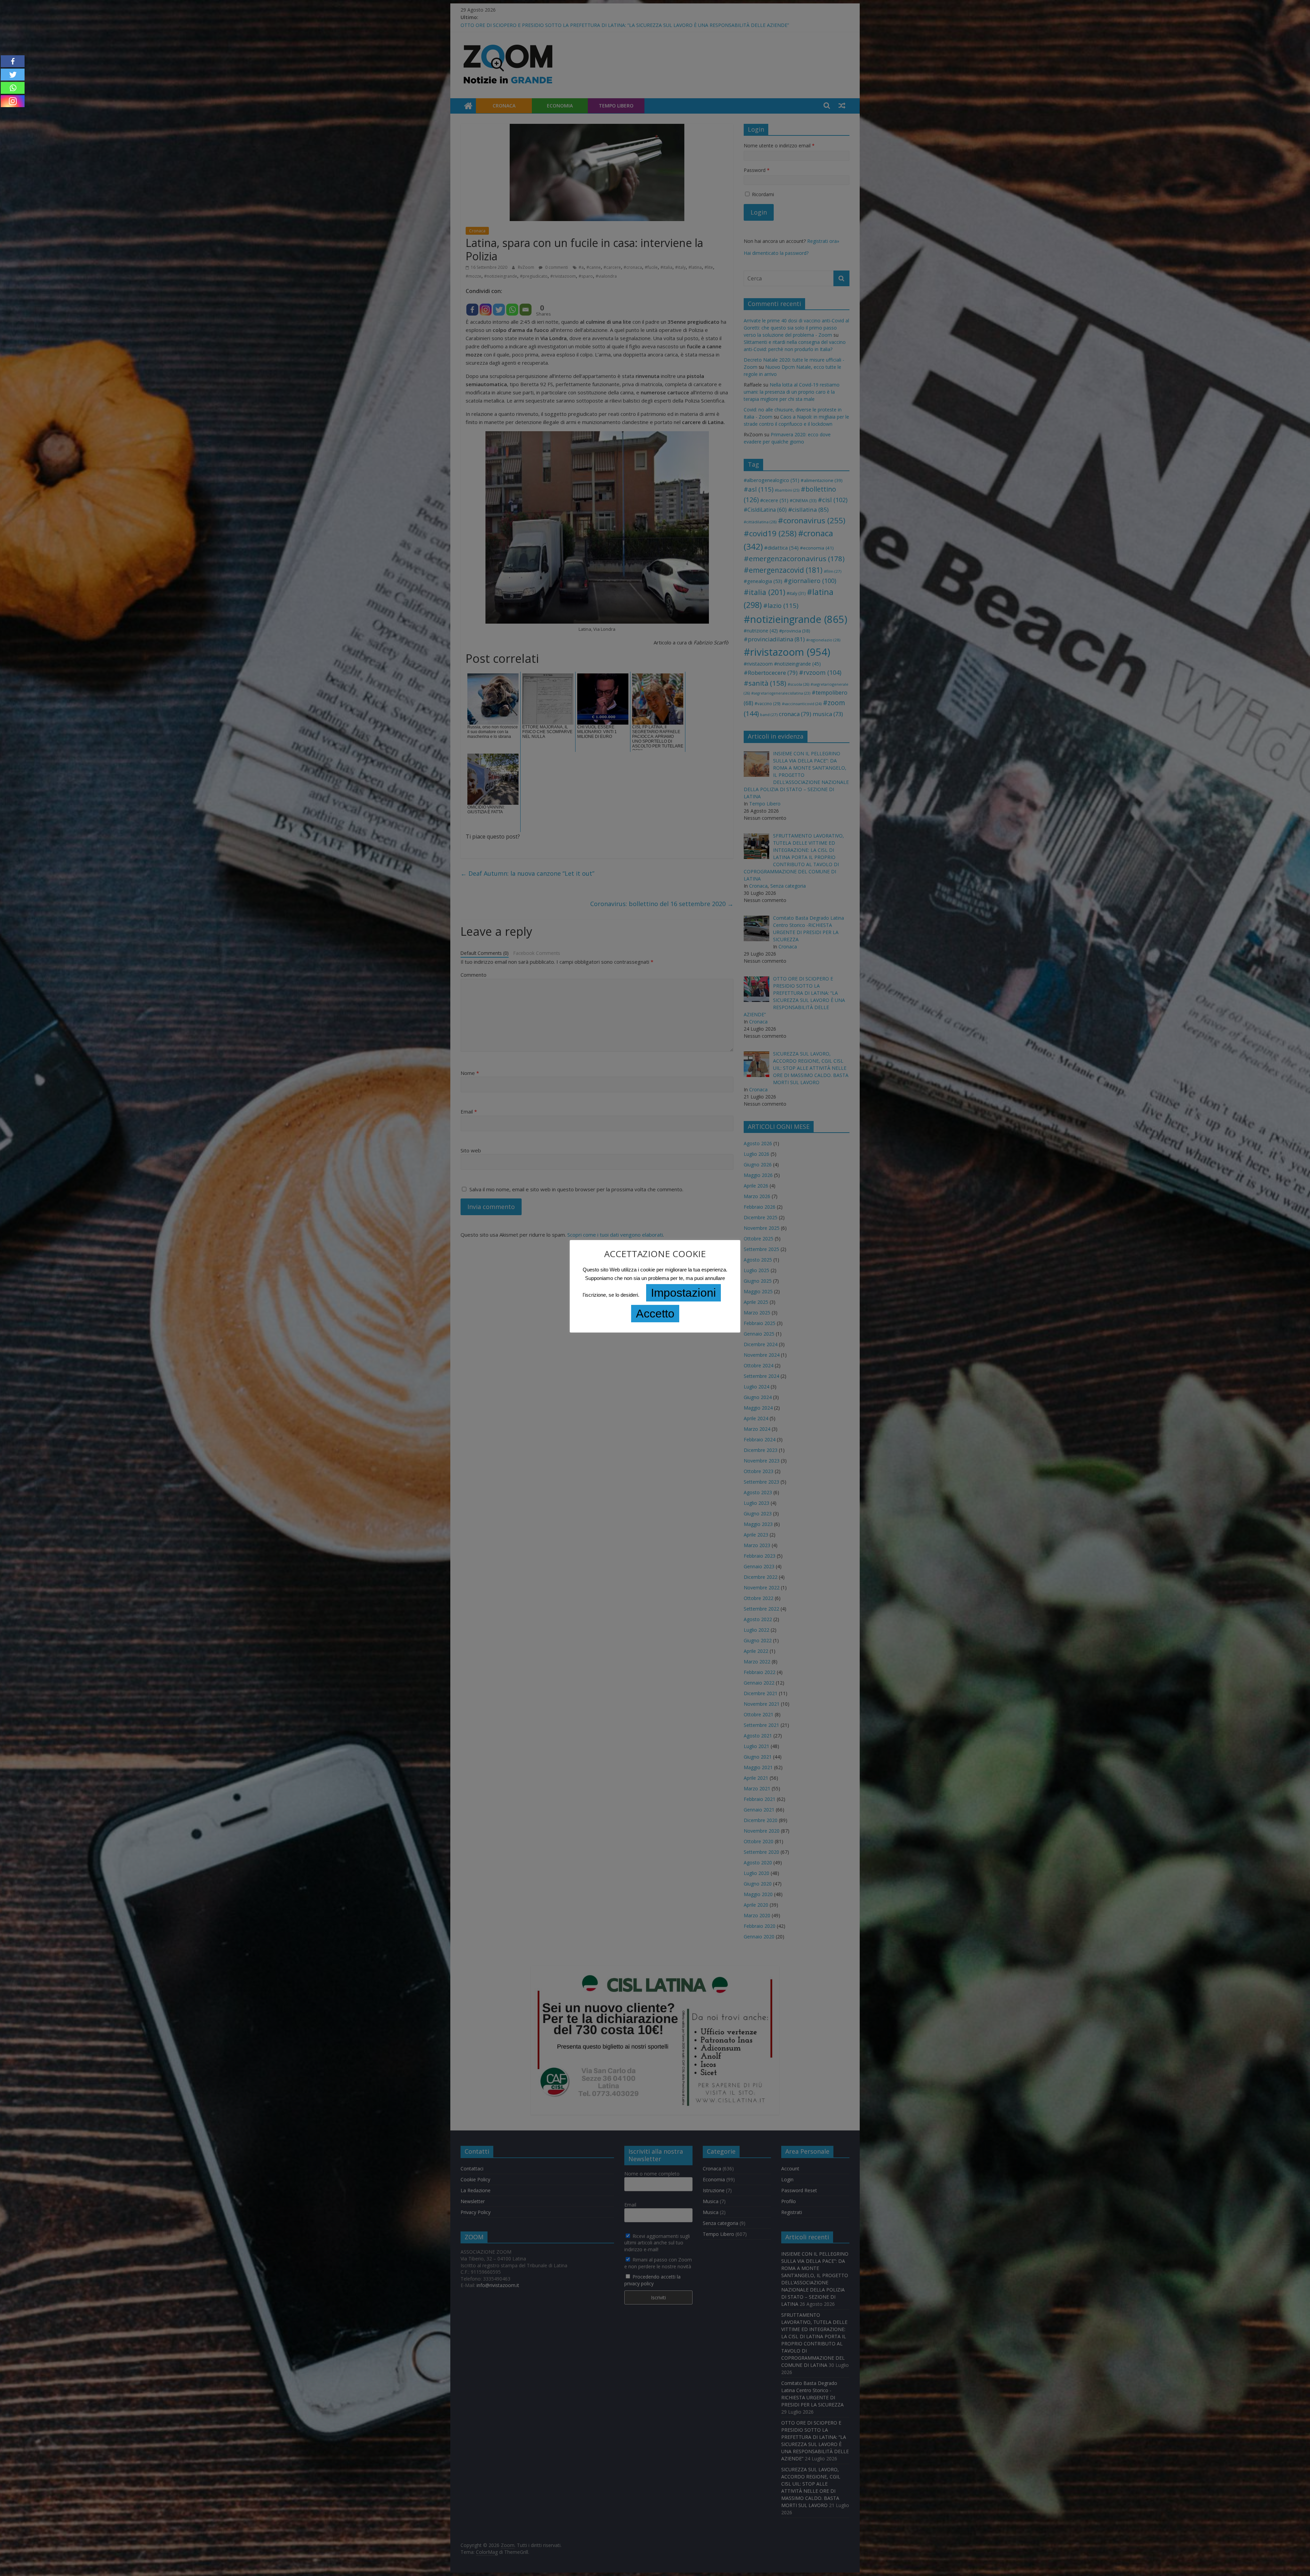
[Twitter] (13, 75)
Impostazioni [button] (683, 1293)
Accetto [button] (655, 1313)
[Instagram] (13, 101)
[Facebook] (13, 61)
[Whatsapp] (13, 88)
